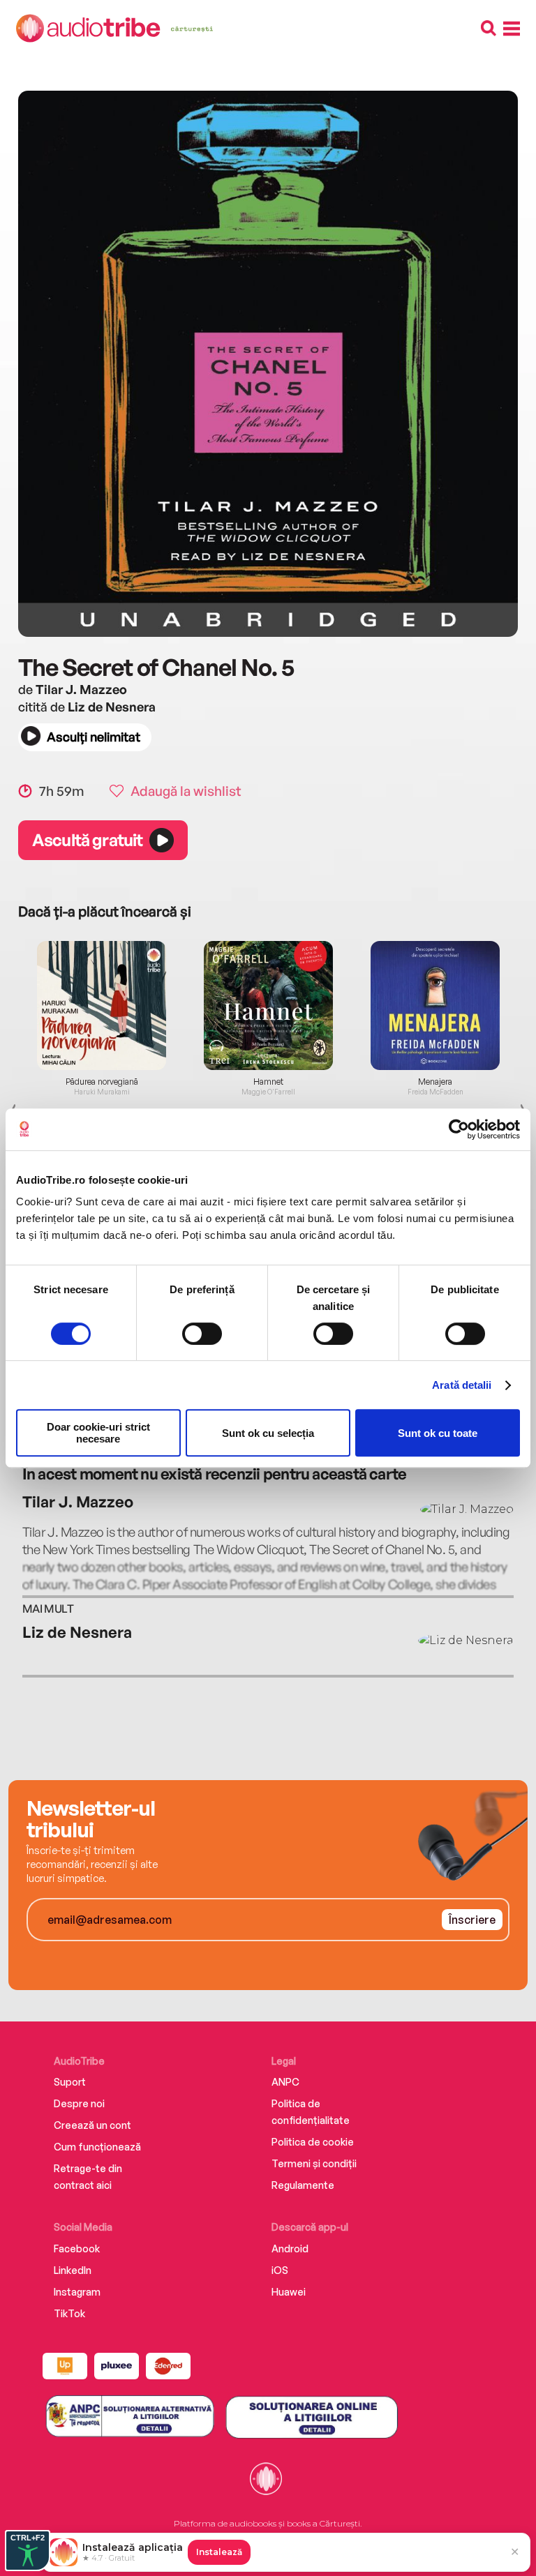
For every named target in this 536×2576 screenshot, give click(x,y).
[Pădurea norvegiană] (102, 1005)
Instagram (77, 2292)
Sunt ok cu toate (438, 1433)
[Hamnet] (268, 1005)
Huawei (289, 2292)
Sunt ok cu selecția (268, 1433)
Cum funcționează (97, 2147)
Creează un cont (92, 2125)
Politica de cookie (313, 2142)
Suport (70, 2082)
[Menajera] (435, 1005)
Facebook (77, 2249)
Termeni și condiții (314, 2163)
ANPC (285, 2082)
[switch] (202, 1334)
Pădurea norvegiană (102, 1082)
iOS (280, 2270)
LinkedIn (73, 2270)
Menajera (435, 1082)
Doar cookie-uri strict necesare (98, 1433)
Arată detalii (462, 1385)
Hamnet (268, 1082)
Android (290, 2249)
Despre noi (79, 2103)
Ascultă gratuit (87, 840)
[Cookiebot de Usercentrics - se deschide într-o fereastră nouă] (459, 1129)
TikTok (69, 2313)
